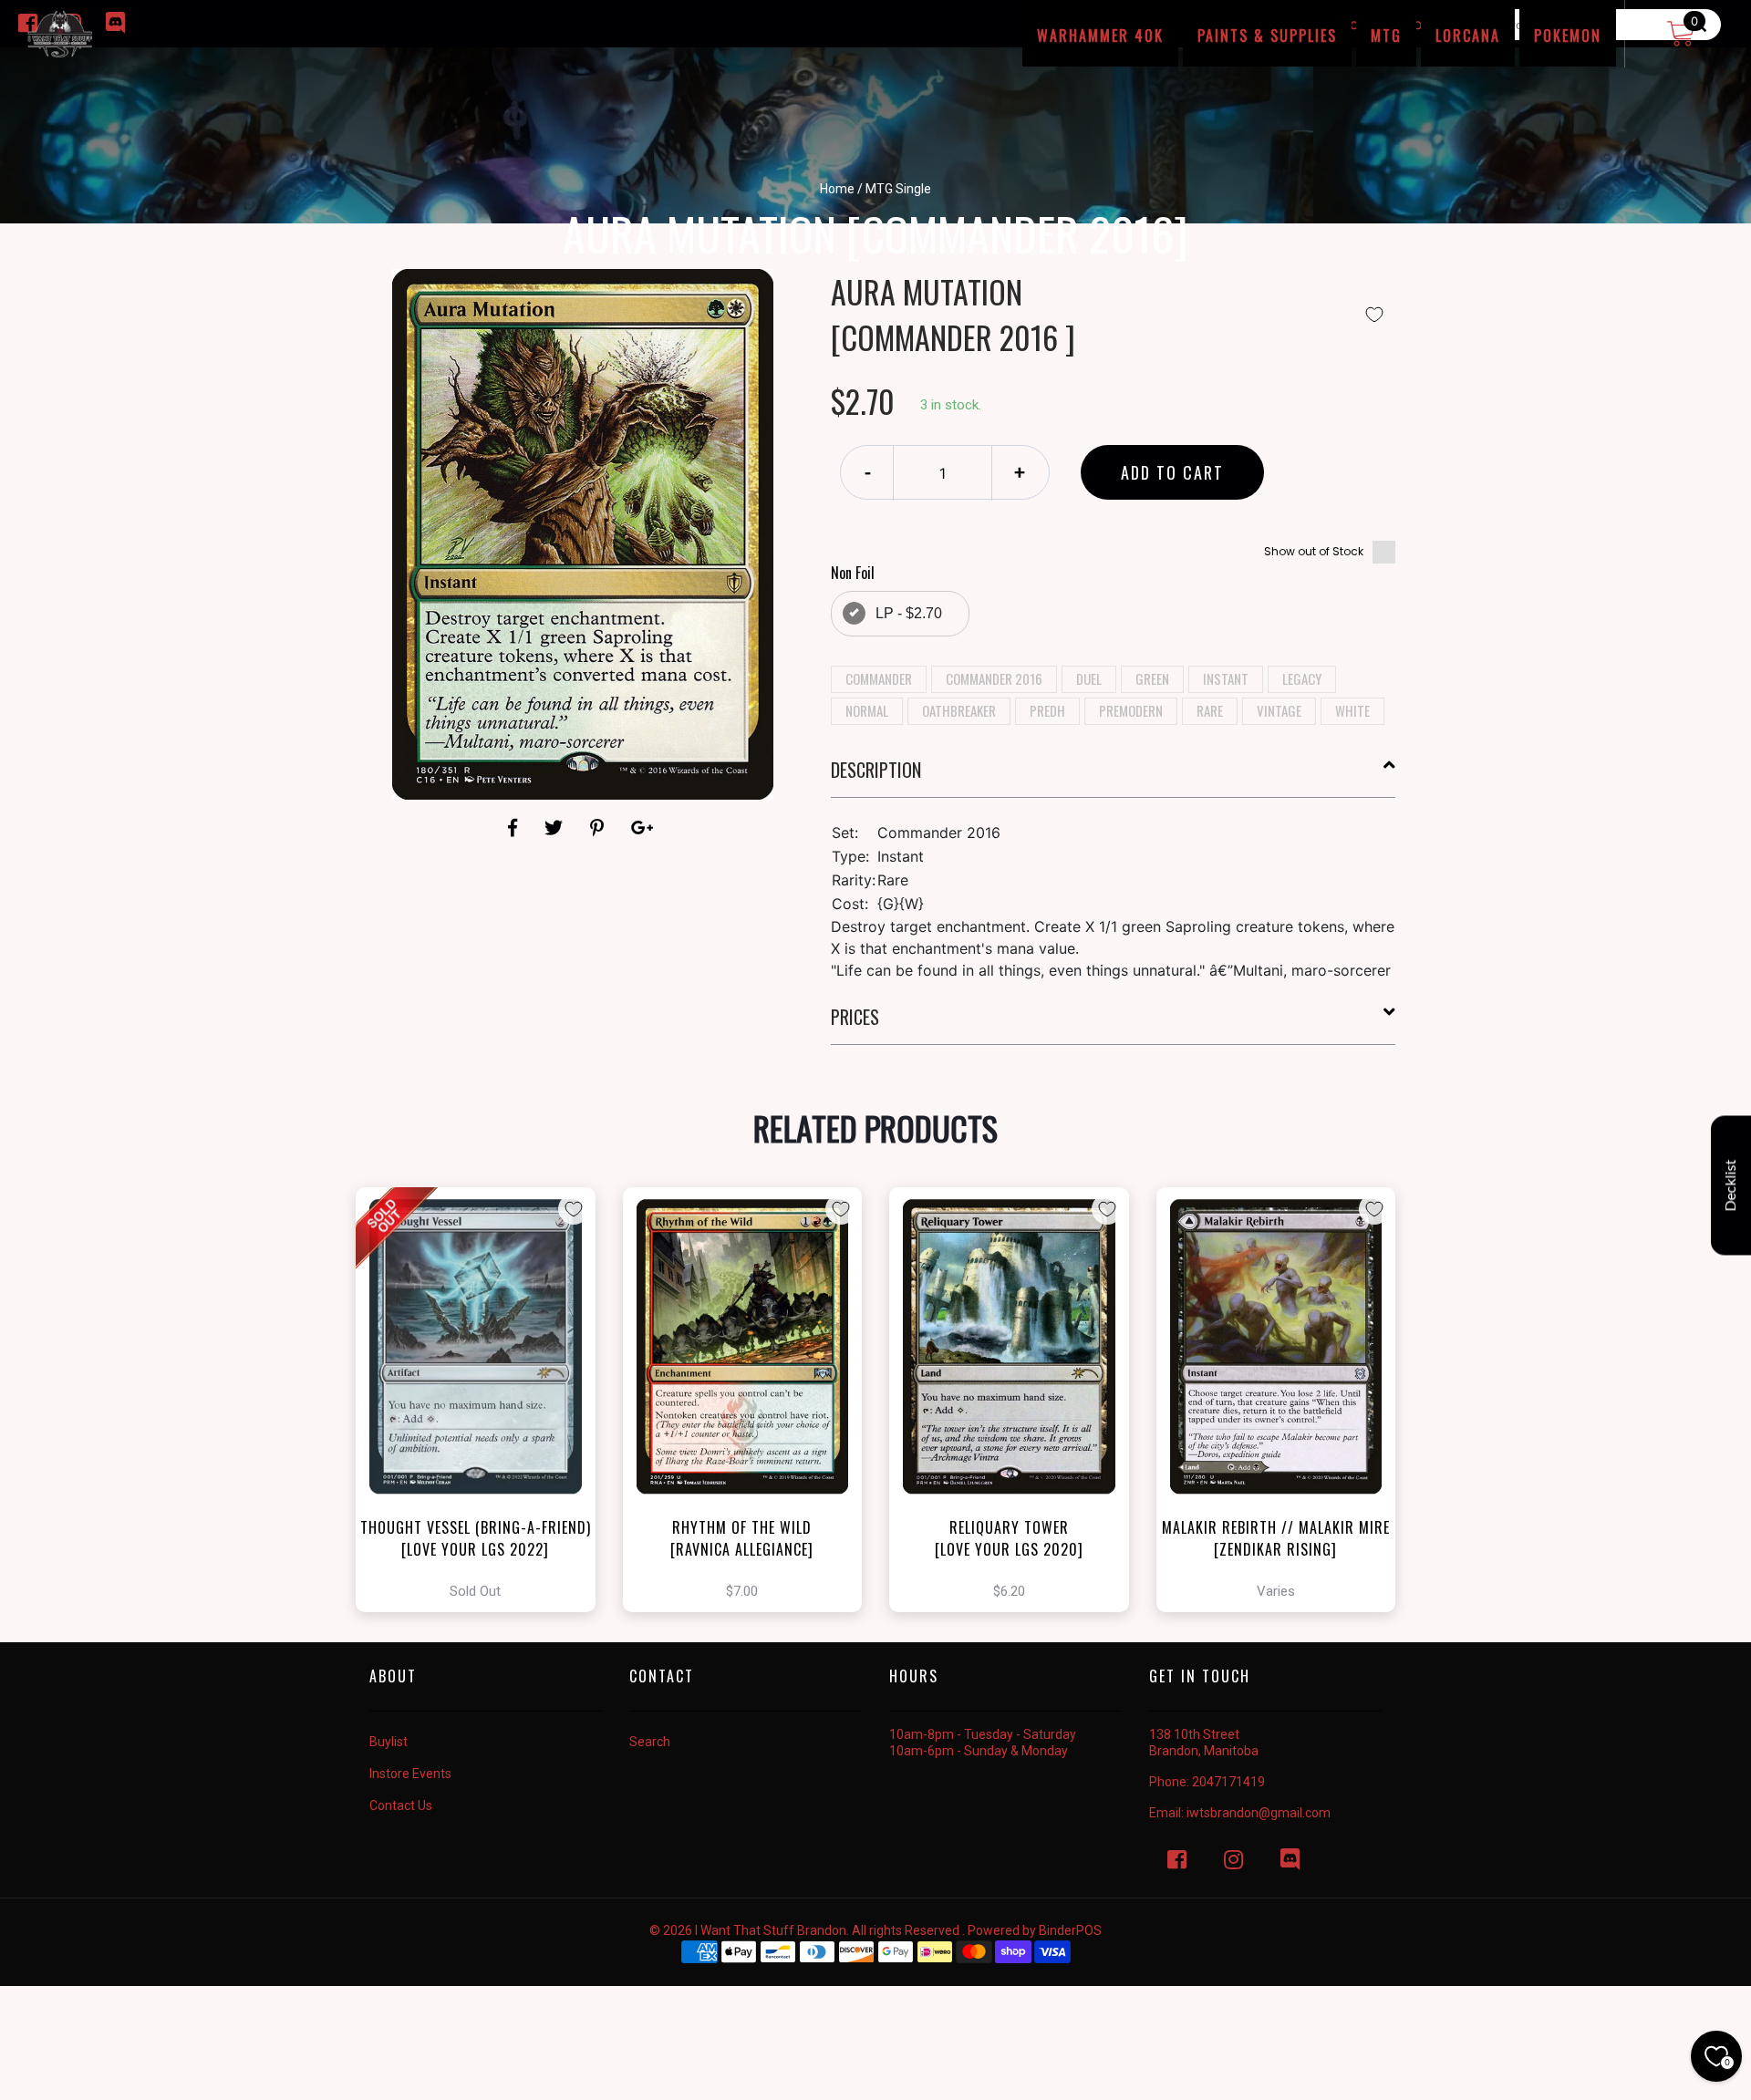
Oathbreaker (959, 710)
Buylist (389, 1742)
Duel (1089, 678)
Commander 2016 (994, 678)
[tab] (1114, 777)
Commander (879, 678)
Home (837, 189)
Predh (1047, 710)
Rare (1210, 710)
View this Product (484, 1400)
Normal (867, 710)
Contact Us (401, 1805)
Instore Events (410, 1774)
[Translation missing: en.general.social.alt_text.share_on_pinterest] (600, 828)
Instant (1226, 678)
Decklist (1731, 1185)
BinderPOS (1070, 1930)
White (1352, 710)
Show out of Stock (1314, 551)
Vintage (1279, 710)
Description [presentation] (876, 770)
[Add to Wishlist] (1374, 315)
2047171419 (1228, 1782)
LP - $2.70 (909, 613)
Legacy (1302, 678)
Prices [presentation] (855, 1017)
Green (1152, 678)
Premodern (1131, 710)
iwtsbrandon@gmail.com (1259, 1813)
